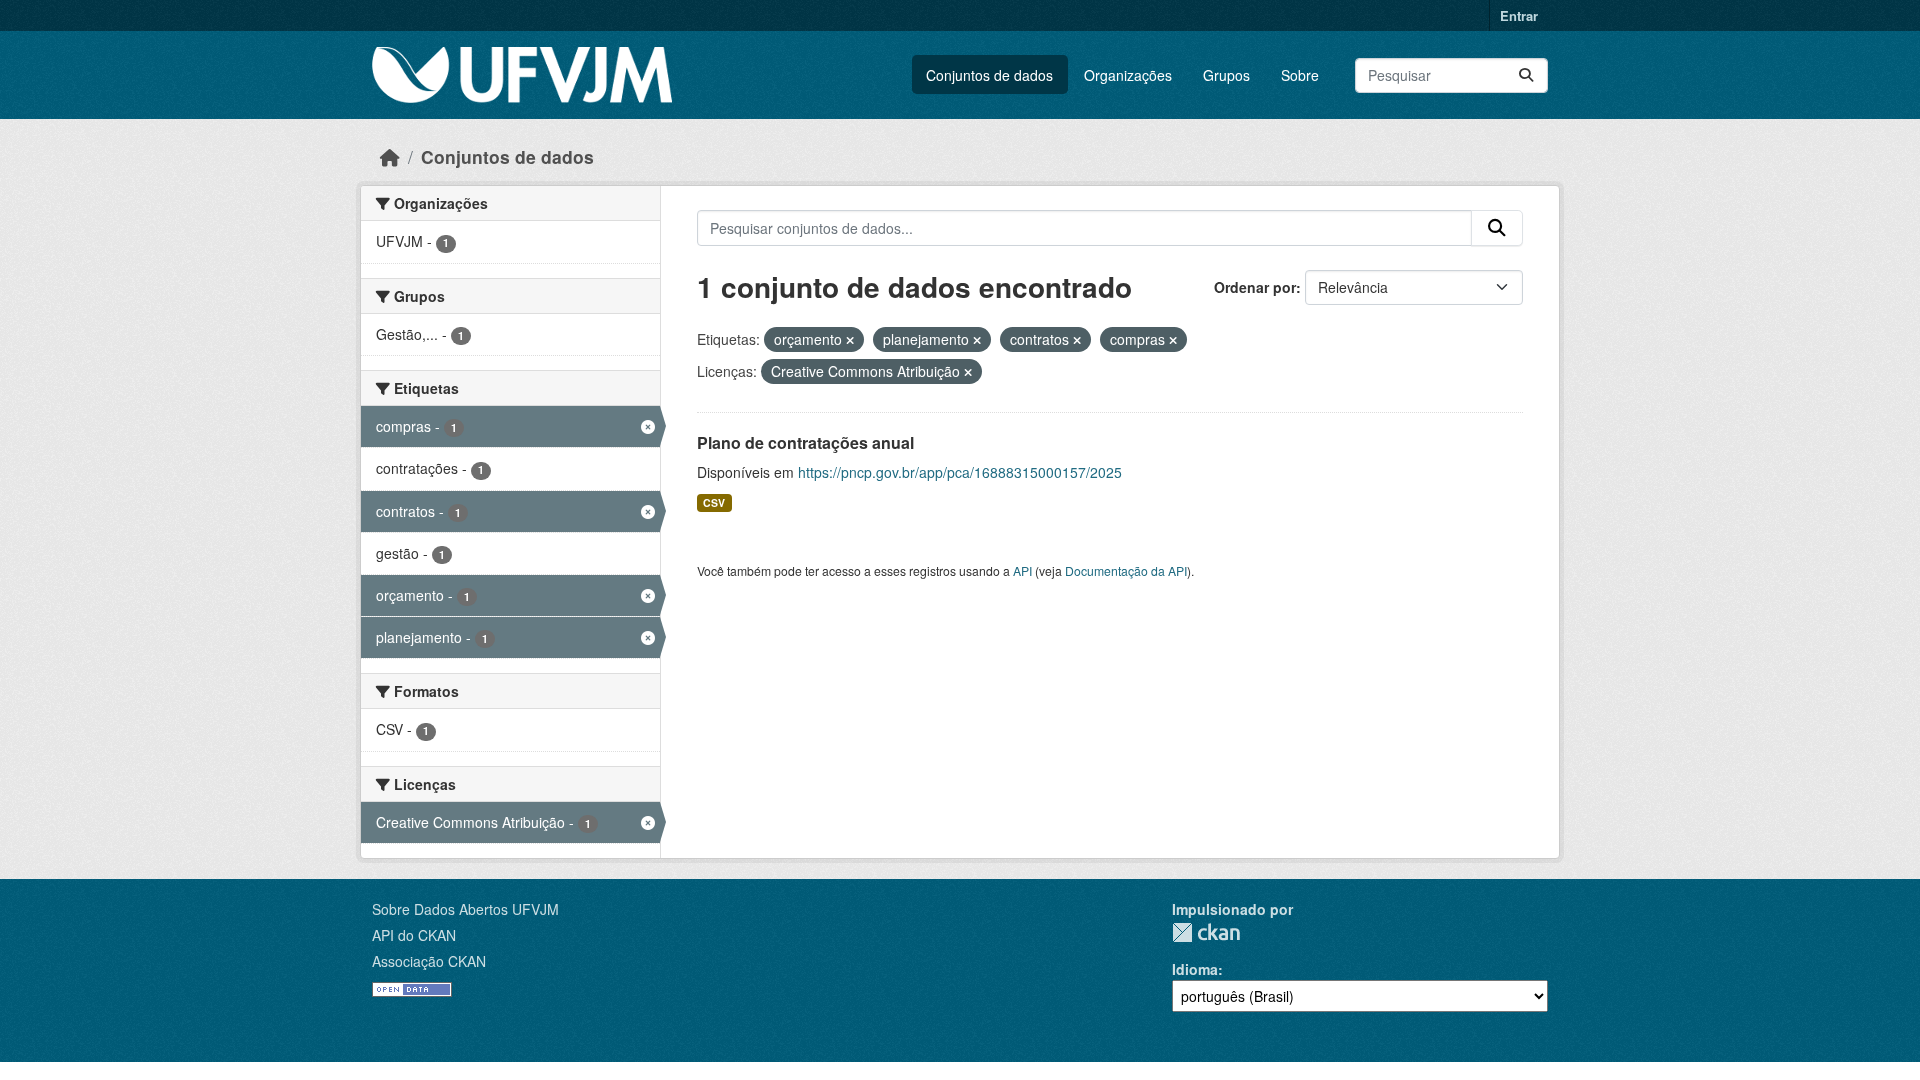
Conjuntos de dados (989, 75)
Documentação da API (1126, 570)
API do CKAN (414, 935)
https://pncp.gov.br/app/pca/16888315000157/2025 (960, 472)
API (1022, 570)
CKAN (1206, 932)
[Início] (390, 156)
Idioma (1195, 969)
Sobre (1300, 75)
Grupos (1226, 75)
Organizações (1128, 75)
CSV (714, 502)
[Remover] (850, 340)
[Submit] (1526, 75)
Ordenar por (1255, 287)
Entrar (1519, 15)
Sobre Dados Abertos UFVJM (465, 909)
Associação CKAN (429, 961)
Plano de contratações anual (805, 442)
